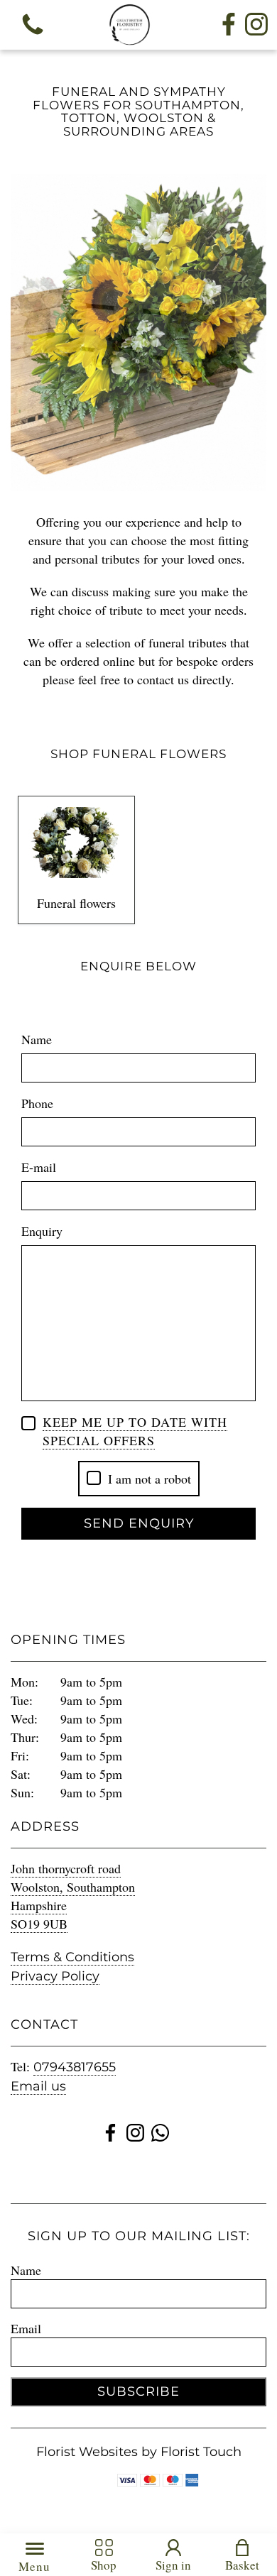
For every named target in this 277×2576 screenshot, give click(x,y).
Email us (38, 2080)
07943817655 (75, 2061)
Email (26, 2322)
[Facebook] (229, 25)
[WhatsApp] (160, 2129)
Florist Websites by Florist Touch (139, 2445)
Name (37, 1033)
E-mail (39, 1161)
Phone (37, 1097)
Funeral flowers (76, 897)
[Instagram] (256, 25)
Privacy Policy (55, 1970)
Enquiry (42, 1224)
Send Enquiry (139, 1517)
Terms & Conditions (72, 1951)
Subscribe (138, 2386)
